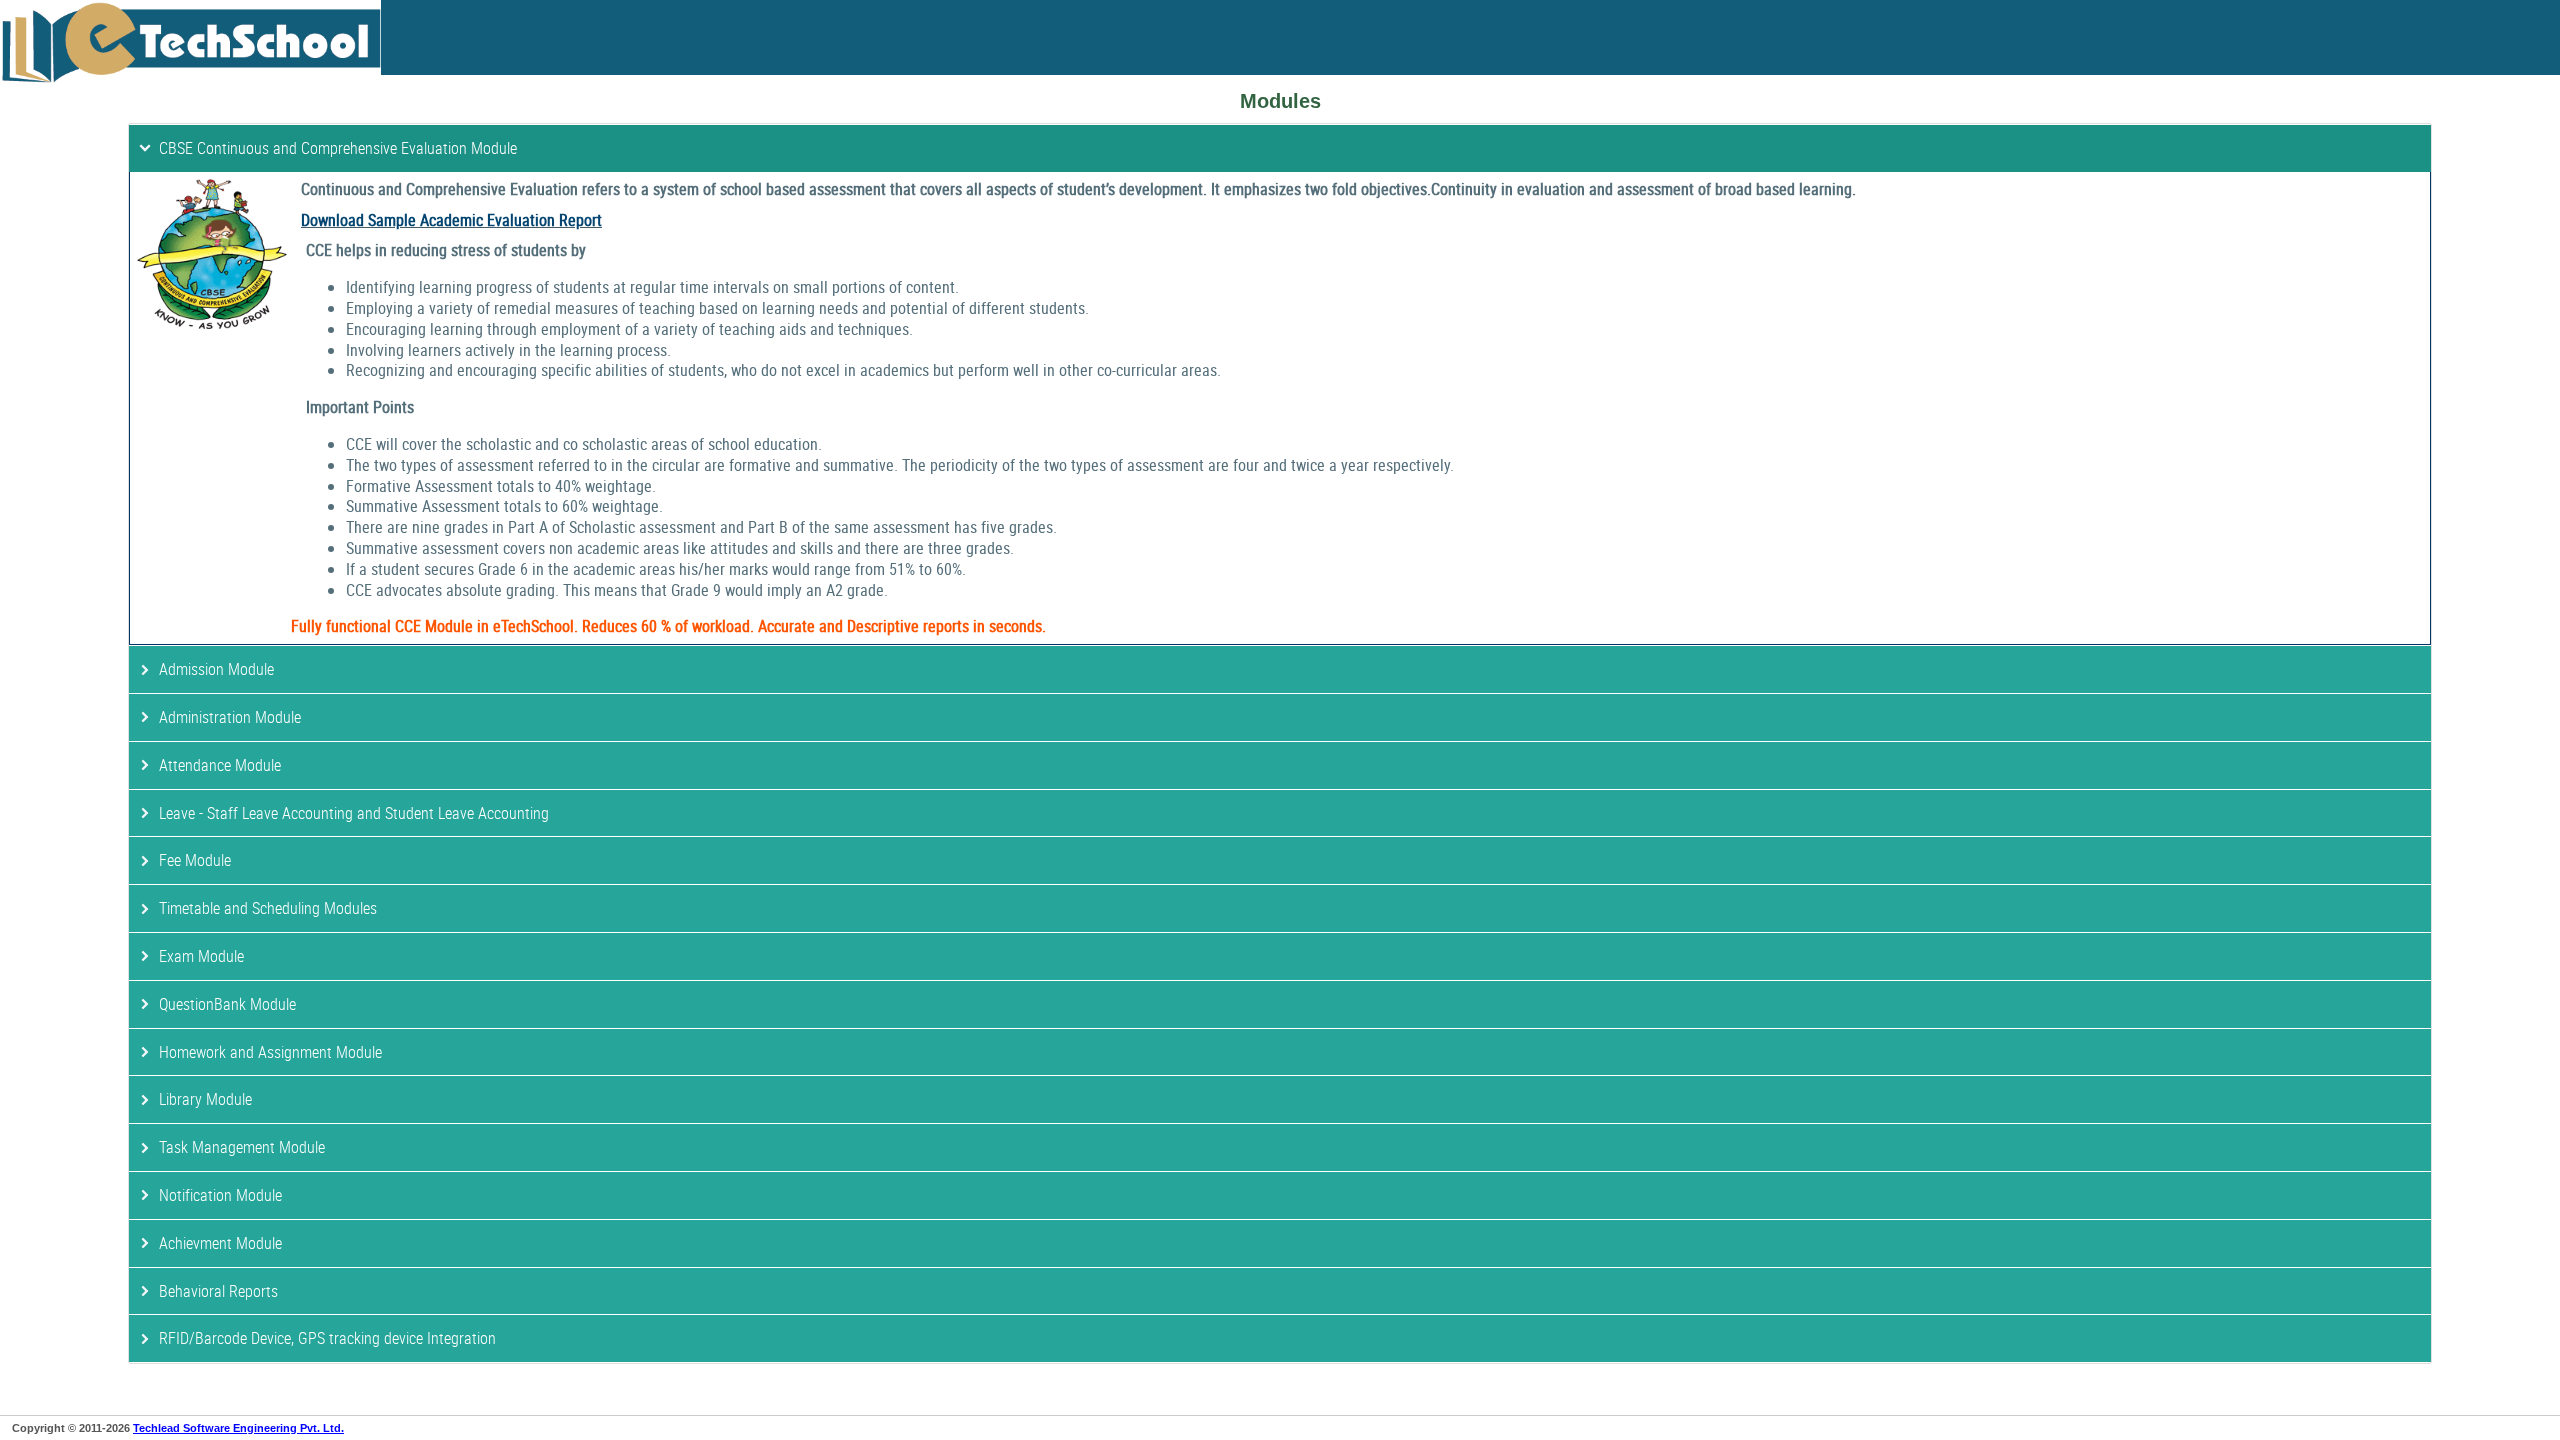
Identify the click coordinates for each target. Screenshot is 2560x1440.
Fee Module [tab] (195, 860)
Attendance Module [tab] (220, 765)
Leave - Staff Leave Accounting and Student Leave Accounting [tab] (354, 813)
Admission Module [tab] (216, 669)
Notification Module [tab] (220, 1195)
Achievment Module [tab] (220, 1243)
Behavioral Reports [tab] (218, 1291)
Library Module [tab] (205, 1099)
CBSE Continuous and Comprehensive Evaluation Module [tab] (338, 148)
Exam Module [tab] (201, 956)
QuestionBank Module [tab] (227, 1004)
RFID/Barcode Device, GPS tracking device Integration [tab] (327, 1338)
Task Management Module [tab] (242, 1147)
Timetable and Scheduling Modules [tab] (268, 908)
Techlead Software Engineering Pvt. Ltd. (238, 1428)
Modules (1280, 101)
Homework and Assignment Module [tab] (270, 1052)
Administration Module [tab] (230, 717)
